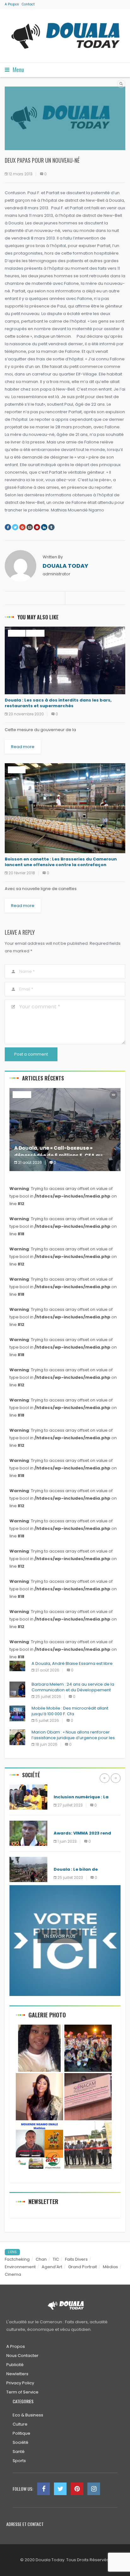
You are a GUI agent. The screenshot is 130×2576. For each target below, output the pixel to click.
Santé (19, 2452)
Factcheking (17, 2259)
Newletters (17, 2374)
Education (66, 1788)
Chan (41, 2259)
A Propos (12, 4)
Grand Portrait (83, 2267)
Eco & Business (28, 2415)
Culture (20, 2424)
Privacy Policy (20, 2383)
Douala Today (65, 566)
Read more (23, 747)
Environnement (20, 2267)
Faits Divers (76, 2259)
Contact (28, 4)
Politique (21, 2433)
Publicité (15, 2365)
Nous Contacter (22, 2356)
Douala (17, 633)
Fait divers (66, 1860)
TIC (56, 2259)
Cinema (13, 2274)
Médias (62, 1824)
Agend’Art (52, 2267)
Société (35, 633)
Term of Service (22, 2392)
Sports (19, 2461)
